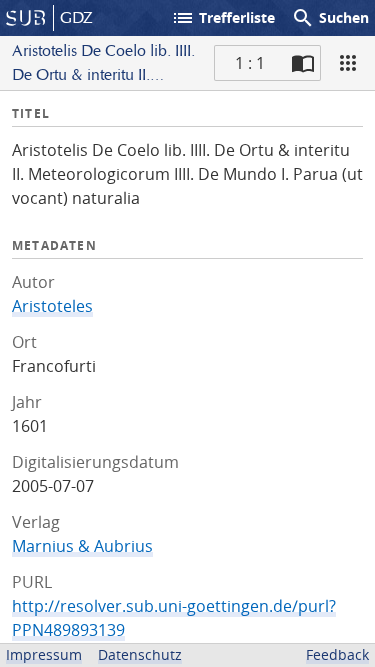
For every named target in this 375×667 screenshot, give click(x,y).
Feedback (337, 654)
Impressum (44, 654)
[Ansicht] (348, 63)
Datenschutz (140, 654)
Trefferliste (223, 18)
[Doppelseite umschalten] (303, 63)
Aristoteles (52, 306)
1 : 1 (250, 63)
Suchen (330, 18)
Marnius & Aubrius (82, 546)
